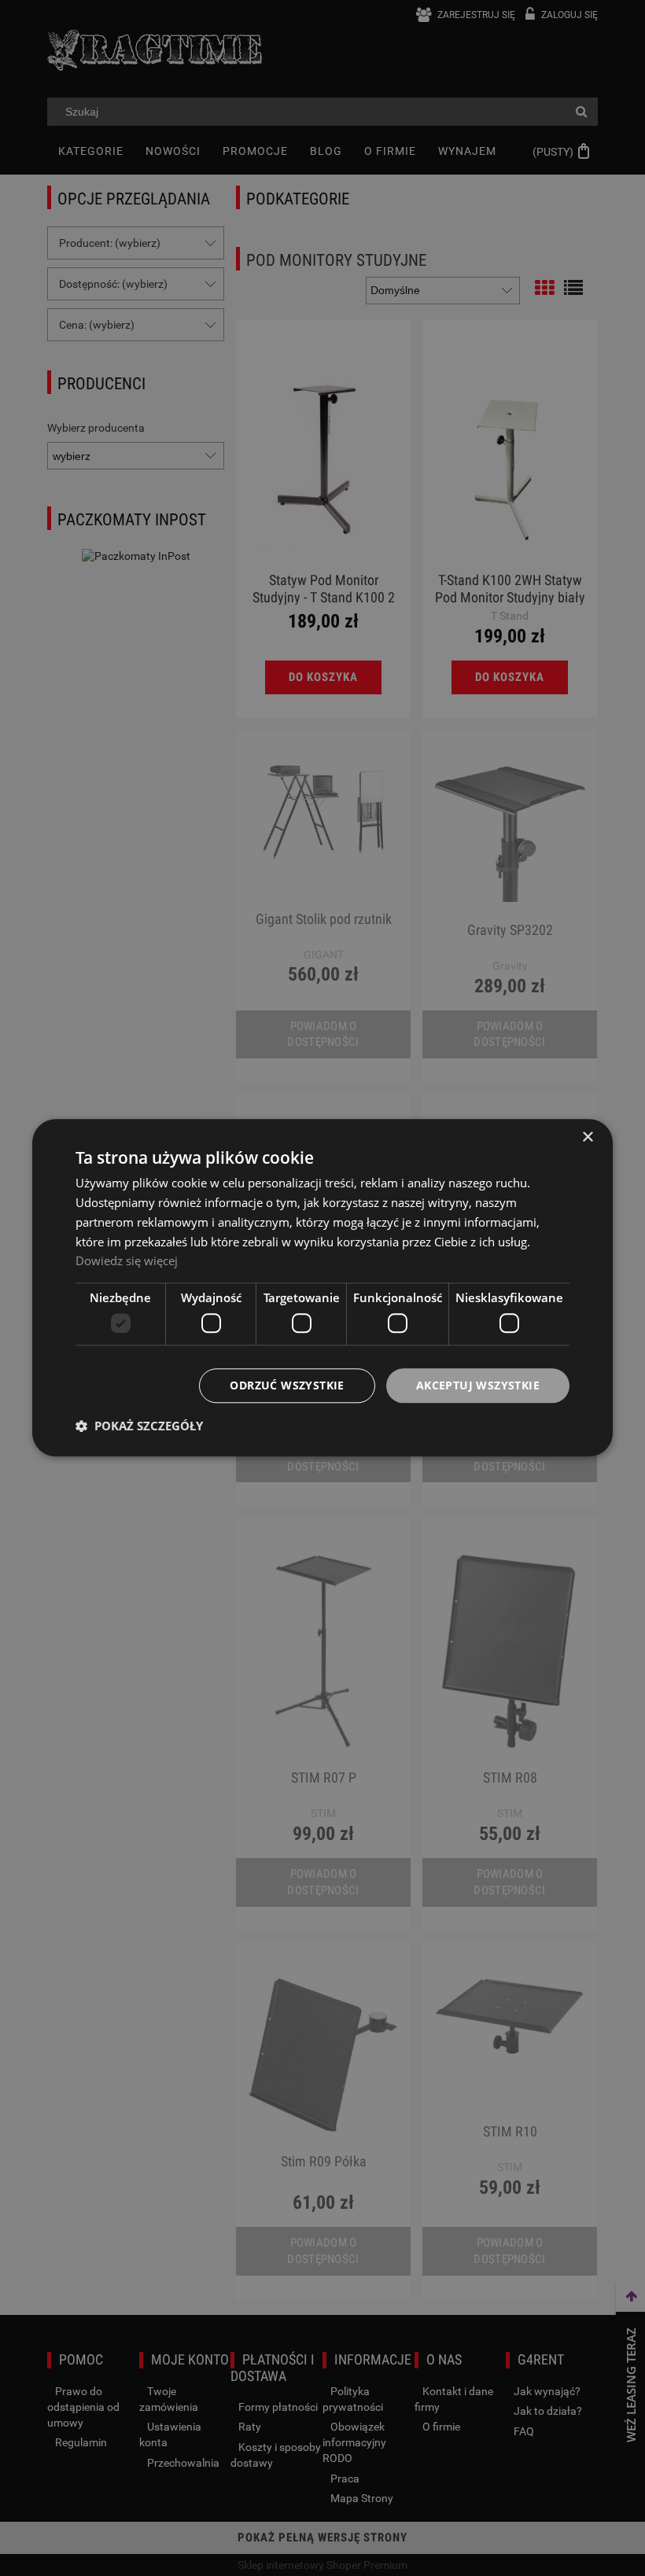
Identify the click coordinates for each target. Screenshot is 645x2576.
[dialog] (322, 1288)
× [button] (587, 1137)
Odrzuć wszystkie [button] (287, 1385)
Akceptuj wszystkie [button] (478, 1385)
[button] (139, 1426)
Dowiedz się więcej (127, 1261)
